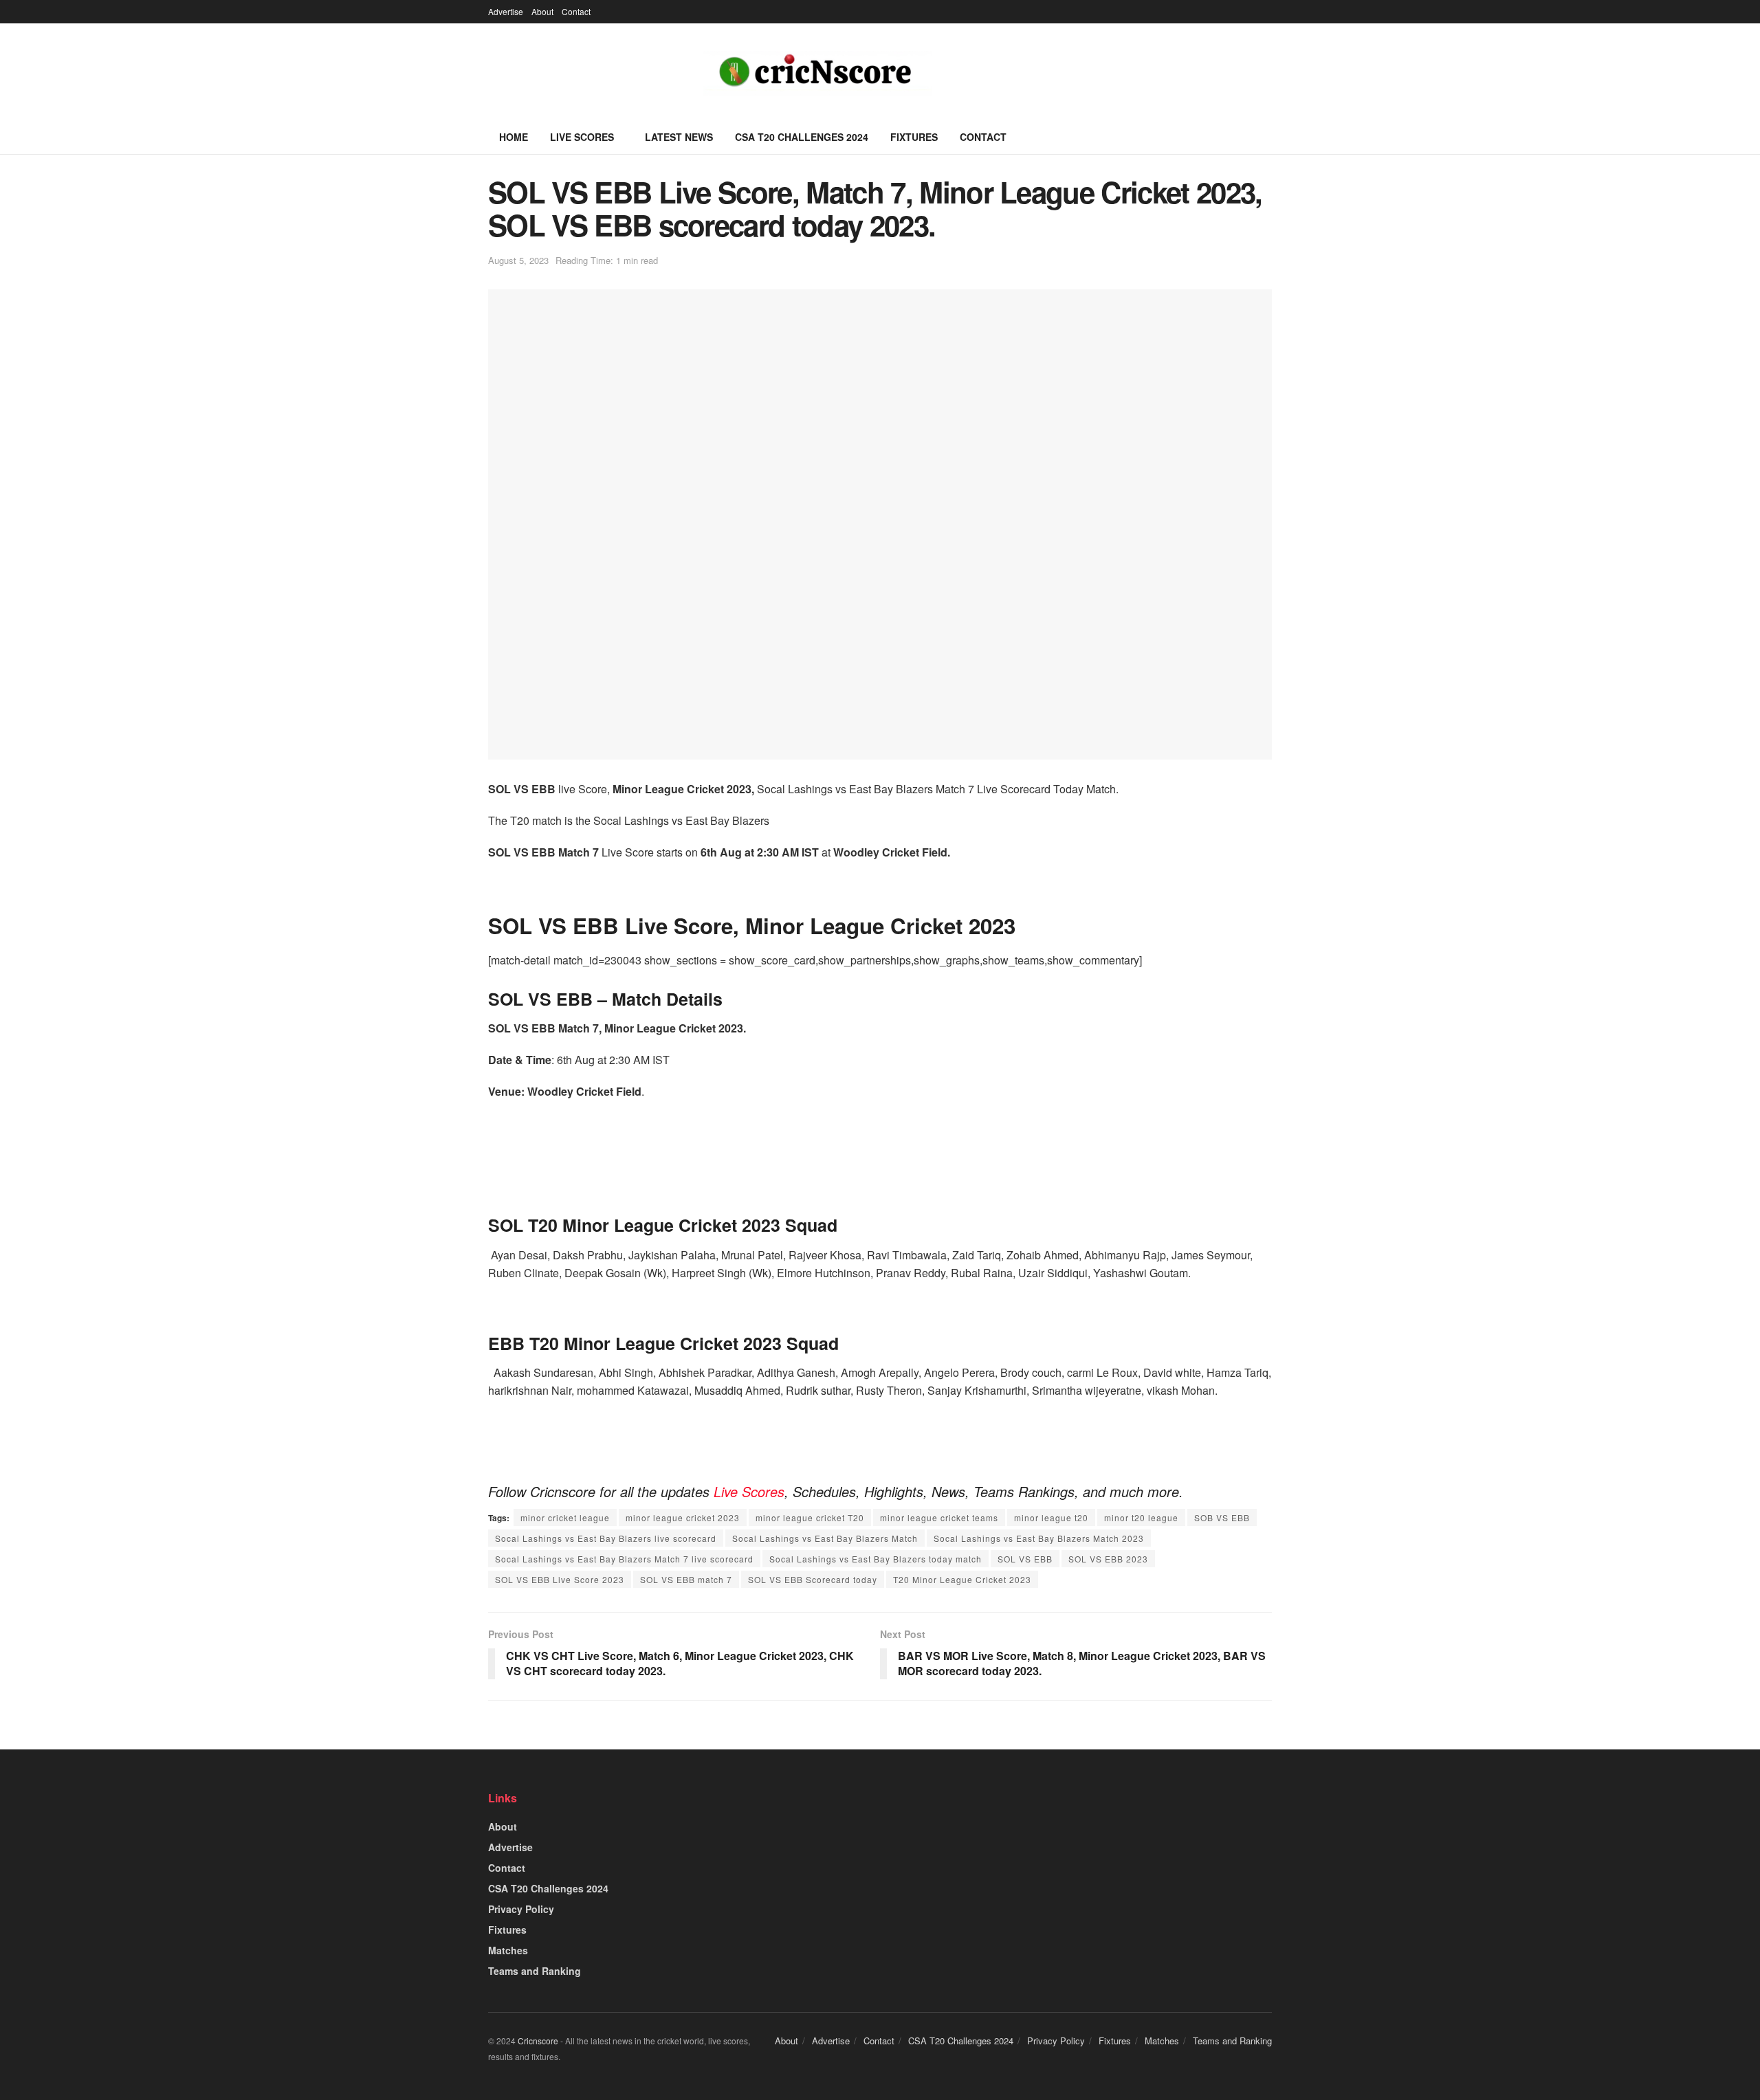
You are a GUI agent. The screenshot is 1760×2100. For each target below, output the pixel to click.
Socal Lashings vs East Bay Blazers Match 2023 (1039, 1538)
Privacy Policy (521, 1909)
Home (514, 137)
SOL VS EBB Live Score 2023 (560, 1579)
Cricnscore (538, 2041)
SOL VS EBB (1025, 1559)
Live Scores (582, 137)
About (542, 11)
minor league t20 (1051, 1517)
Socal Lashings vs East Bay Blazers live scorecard (606, 1538)
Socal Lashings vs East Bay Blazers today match (876, 1559)
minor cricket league (565, 1517)
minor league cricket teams (939, 1517)
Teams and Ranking (535, 1971)
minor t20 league (1141, 1517)
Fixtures (914, 137)
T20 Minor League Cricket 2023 (962, 1579)
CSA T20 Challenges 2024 (802, 137)
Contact (576, 11)
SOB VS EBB (1222, 1517)
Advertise (506, 11)
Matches (508, 1950)
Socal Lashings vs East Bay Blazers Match (825, 1538)
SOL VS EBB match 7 (686, 1579)
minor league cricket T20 (810, 1517)
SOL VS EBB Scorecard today (813, 1579)
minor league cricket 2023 (683, 1517)
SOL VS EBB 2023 (1108, 1559)
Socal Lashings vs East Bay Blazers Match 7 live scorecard (624, 1559)
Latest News (679, 137)
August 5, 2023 (518, 260)
